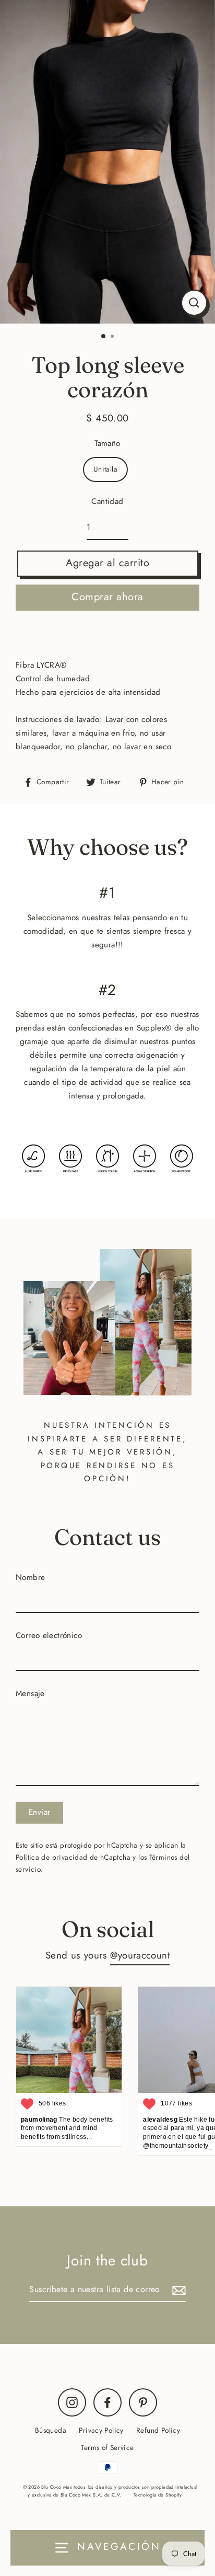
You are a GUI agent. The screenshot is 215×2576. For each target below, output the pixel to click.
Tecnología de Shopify (158, 2495)
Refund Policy (158, 2430)
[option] (107, 162)
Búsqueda (51, 2430)
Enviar (39, 1812)
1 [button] (104, 337)
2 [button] (113, 337)
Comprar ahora (107, 597)
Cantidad (107, 501)
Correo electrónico (49, 1635)
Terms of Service (107, 2447)
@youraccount (140, 1955)
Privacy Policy (101, 2430)
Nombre (30, 1577)
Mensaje (30, 1693)
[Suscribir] (177, 2290)
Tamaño (107, 443)
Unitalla (105, 469)
